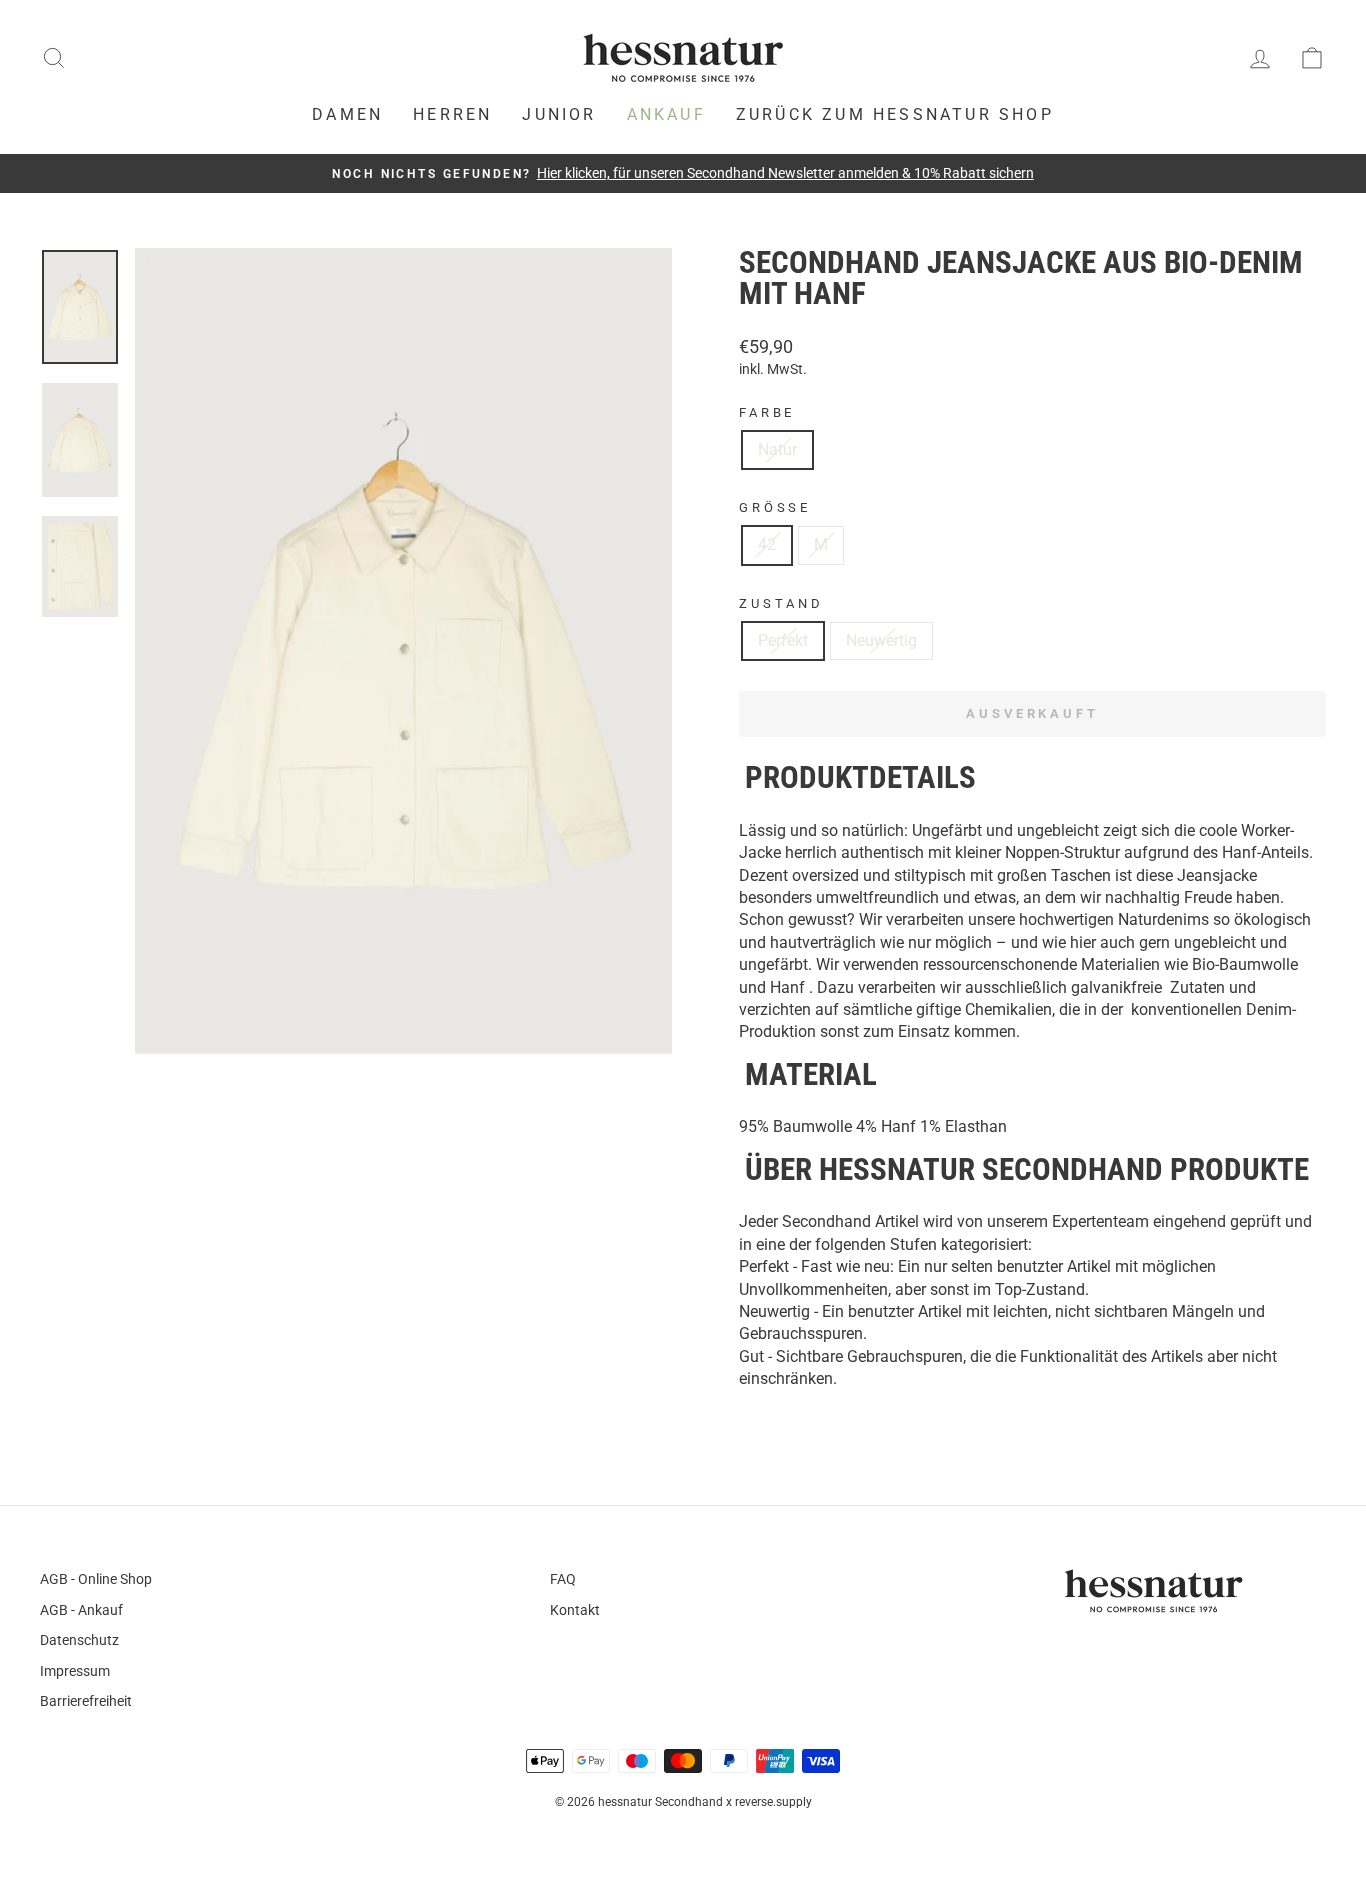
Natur (777, 449)
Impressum (75, 1671)
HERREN (452, 114)
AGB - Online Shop (96, 1579)
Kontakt (575, 1610)
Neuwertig (881, 640)
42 (767, 544)
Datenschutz (79, 1640)
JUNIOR (559, 114)
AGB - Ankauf (81, 1610)
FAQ (563, 1579)
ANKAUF (666, 114)
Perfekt (783, 640)
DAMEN (347, 114)
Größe (775, 507)
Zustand (781, 603)
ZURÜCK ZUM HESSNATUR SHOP (895, 114)
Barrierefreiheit (86, 1701)
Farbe (767, 412)
